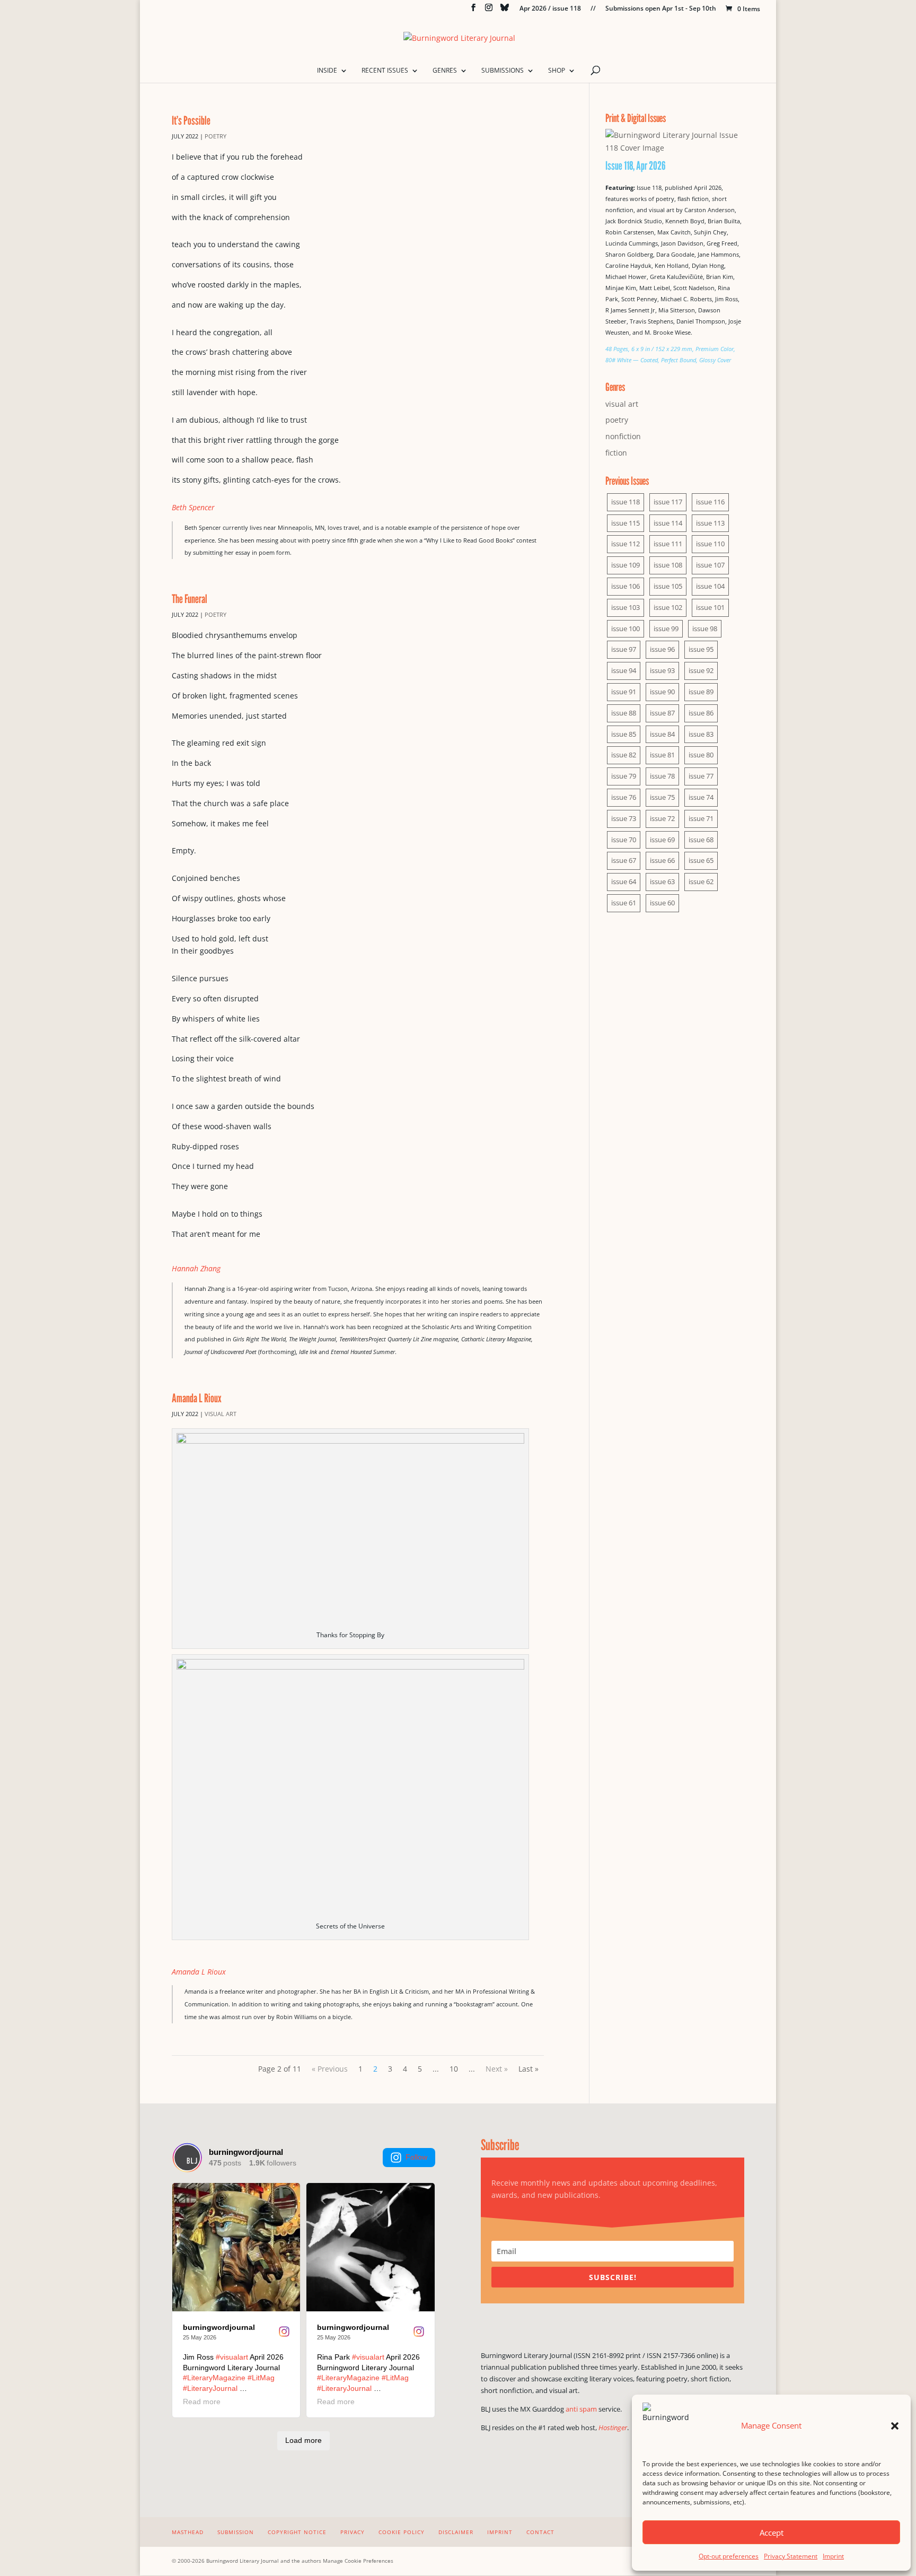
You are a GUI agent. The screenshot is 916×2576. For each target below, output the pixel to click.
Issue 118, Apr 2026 (636, 165)
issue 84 (662, 734)
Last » (529, 2069)
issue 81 (662, 755)
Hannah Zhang (196, 1268)
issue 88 (624, 713)
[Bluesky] (505, 10)
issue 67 (624, 860)
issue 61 (624, 903)
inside (327, 71)
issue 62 (701, 881)
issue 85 (624, 734)
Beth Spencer (193, 507)
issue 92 (701, 670)
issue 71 (701, 818)
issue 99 (666, 628)
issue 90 (662, 692)
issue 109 (626, 565)
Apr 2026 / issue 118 (550, 9)
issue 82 (624, 755)
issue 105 (668, 586)
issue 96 (662, 649)
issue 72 (662, 818)
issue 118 (626, 502)
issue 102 (668, 607)
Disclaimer (456, 2532)
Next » (497, 2069)
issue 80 (701, 755)
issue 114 (668, 523)
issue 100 (626, 628)
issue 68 (701, 840)
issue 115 (626, 523)
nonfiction (623, 436)
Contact (540, 2532)
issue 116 (710, 502)
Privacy (353, 2532)
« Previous (330, 2069)
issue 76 (624, 797)
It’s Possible (191, 120)
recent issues (385, 71)
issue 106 (626, 586)
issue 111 (668, 544)
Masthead (188, 2532)
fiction (616, 453)
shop (557, 71)
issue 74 (701, 797)
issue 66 (662, 860)
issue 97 (624, 649)
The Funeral (190, 599)
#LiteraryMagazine (214, 2378)
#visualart (232, 2357)
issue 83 (701, 734)
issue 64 (624, 881)
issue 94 (624, 670)
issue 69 (662, 840)
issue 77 (701, 776)
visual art (221, 1414)
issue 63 (662, 881)
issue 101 (710, 607)
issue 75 (662, 797)
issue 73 (624, 818)
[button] (895, 2426)
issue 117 (668, 502)
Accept (772, 2533)
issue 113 (710, 523)
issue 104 (710, 586)
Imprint (833, 2556)
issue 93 (662, 670)
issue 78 (662, 776)
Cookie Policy (402, 2532)
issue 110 (710, 544)
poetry (215, 136)
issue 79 (624, 776)
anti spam (581, 2409)
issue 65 (701, 860)
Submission (236, 2532)
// (593, 9)
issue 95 (701, 649)
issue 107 (710, 565)
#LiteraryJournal (210, 2388)
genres (445, 71)
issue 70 (624, 840)
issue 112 (626, 544)
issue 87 (662, 713)
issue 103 (626, 607)
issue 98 (705, 628)
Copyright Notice (297, 2532)
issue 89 (701, 692)
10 (454, 2069)
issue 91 (624, 692)
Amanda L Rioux (197, 1398)
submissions (503, 71)
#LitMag (261, 2378)
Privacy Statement (791, 2556)
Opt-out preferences (729, 2556)
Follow (416, 2157)
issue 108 (668, 565)
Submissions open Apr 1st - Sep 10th (661, 9)
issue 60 (662, 903)
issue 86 (701, 713)
